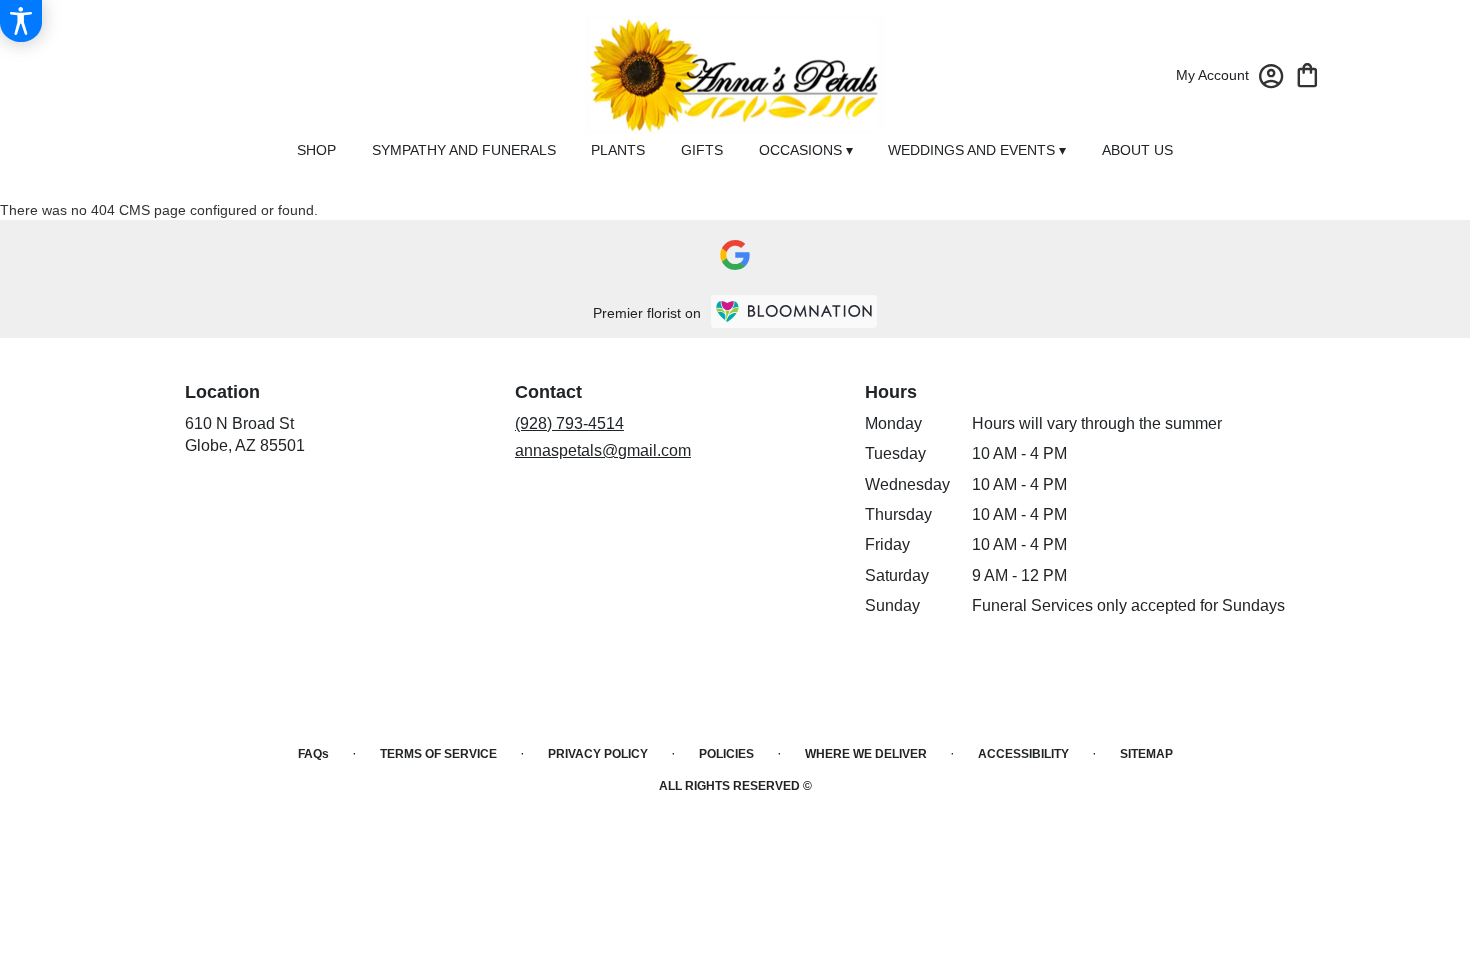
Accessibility (1023, 754)
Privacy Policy (598, 754)
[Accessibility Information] (21, 21)
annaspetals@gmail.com (603, 450)
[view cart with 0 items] (1307, 73)
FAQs (313, 754)
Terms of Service (438, 754)
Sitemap (1146, 754)
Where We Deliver (866, 754)
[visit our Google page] (735, 255)
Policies (726, 754)
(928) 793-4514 (569, 423)
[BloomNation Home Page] (794, 311)
